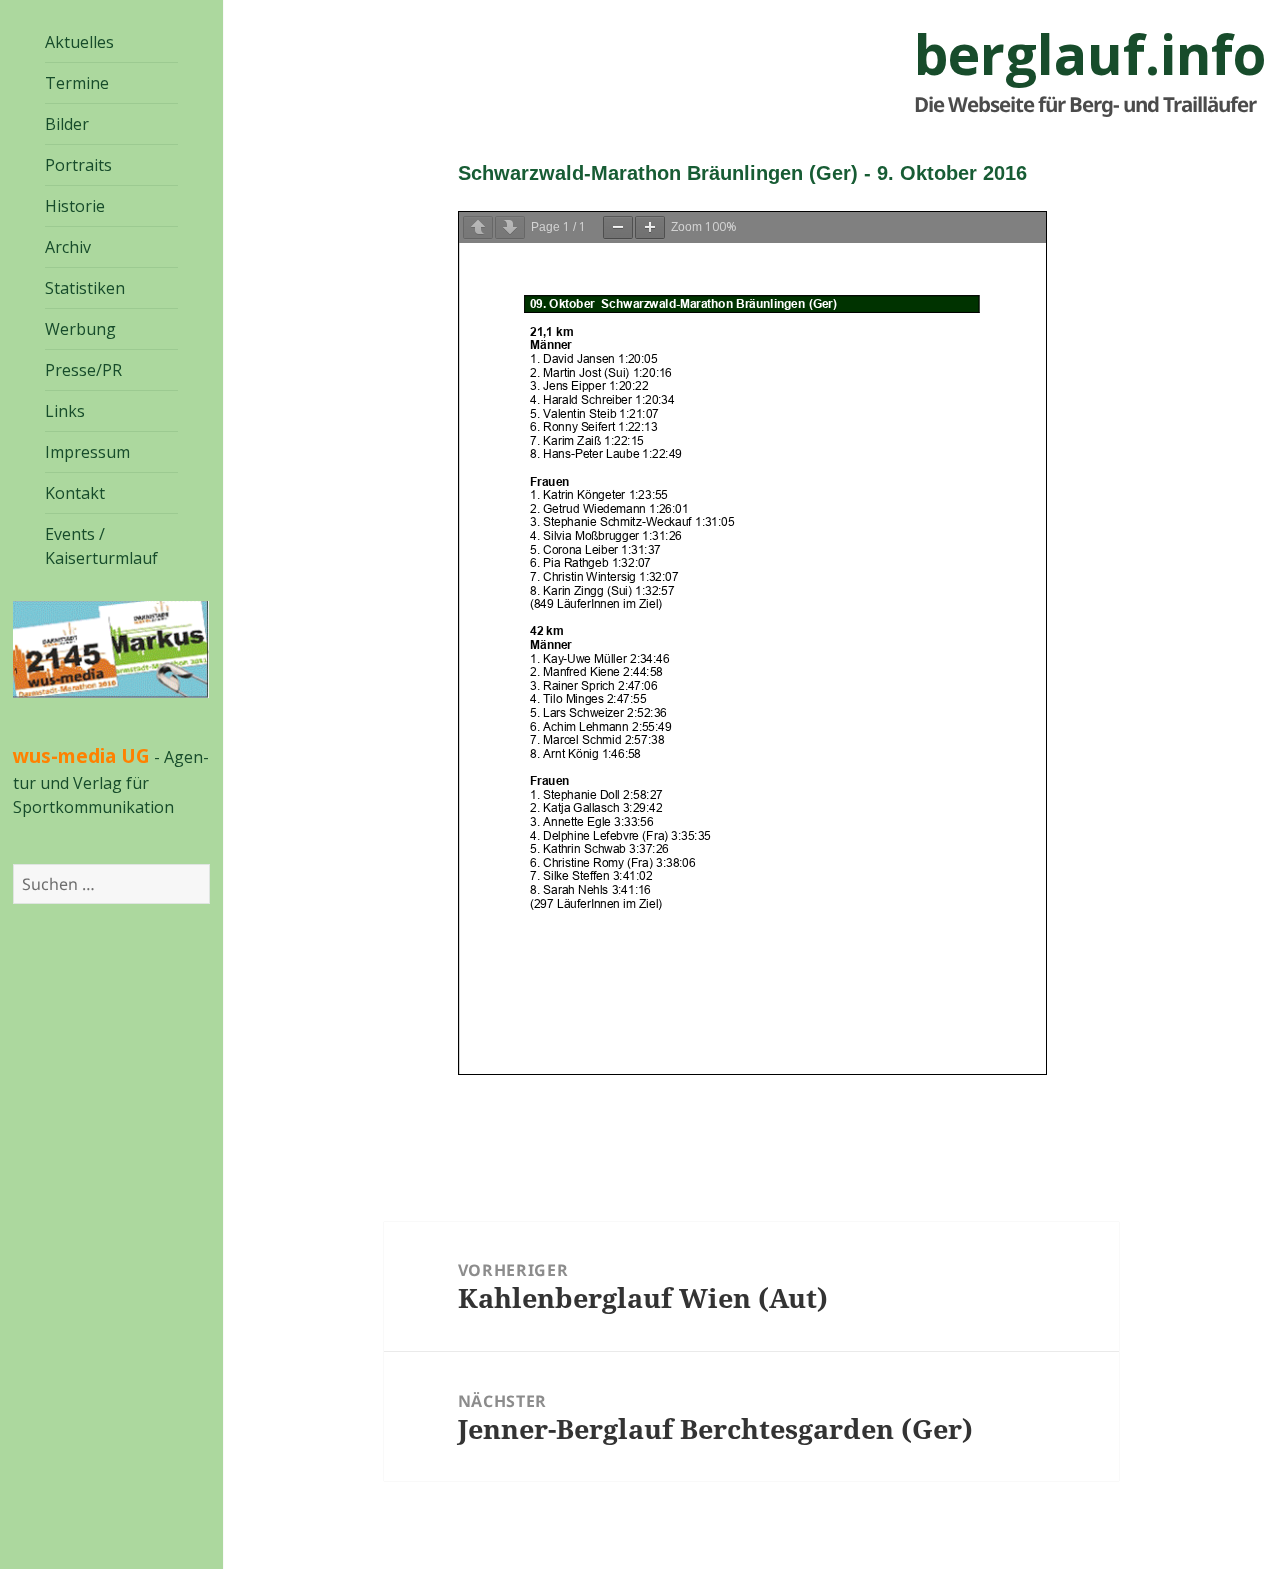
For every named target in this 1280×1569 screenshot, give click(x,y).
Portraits (78, 165)
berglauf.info (1090, 54)
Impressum (87, 452)
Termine (77, 83)
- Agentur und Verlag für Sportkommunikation (111, 782)
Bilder (67, 124)
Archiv (68, 247)
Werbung (80, 329)
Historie (75, 206)
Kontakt (75, 493)
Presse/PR (83, 370)
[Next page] (510, 227)
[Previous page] (478, 227)
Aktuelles (79, 42)
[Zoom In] (650, 227)
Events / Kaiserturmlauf (101, 546)
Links (65, 411)
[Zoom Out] (618, 227)
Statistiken (85, 288)
